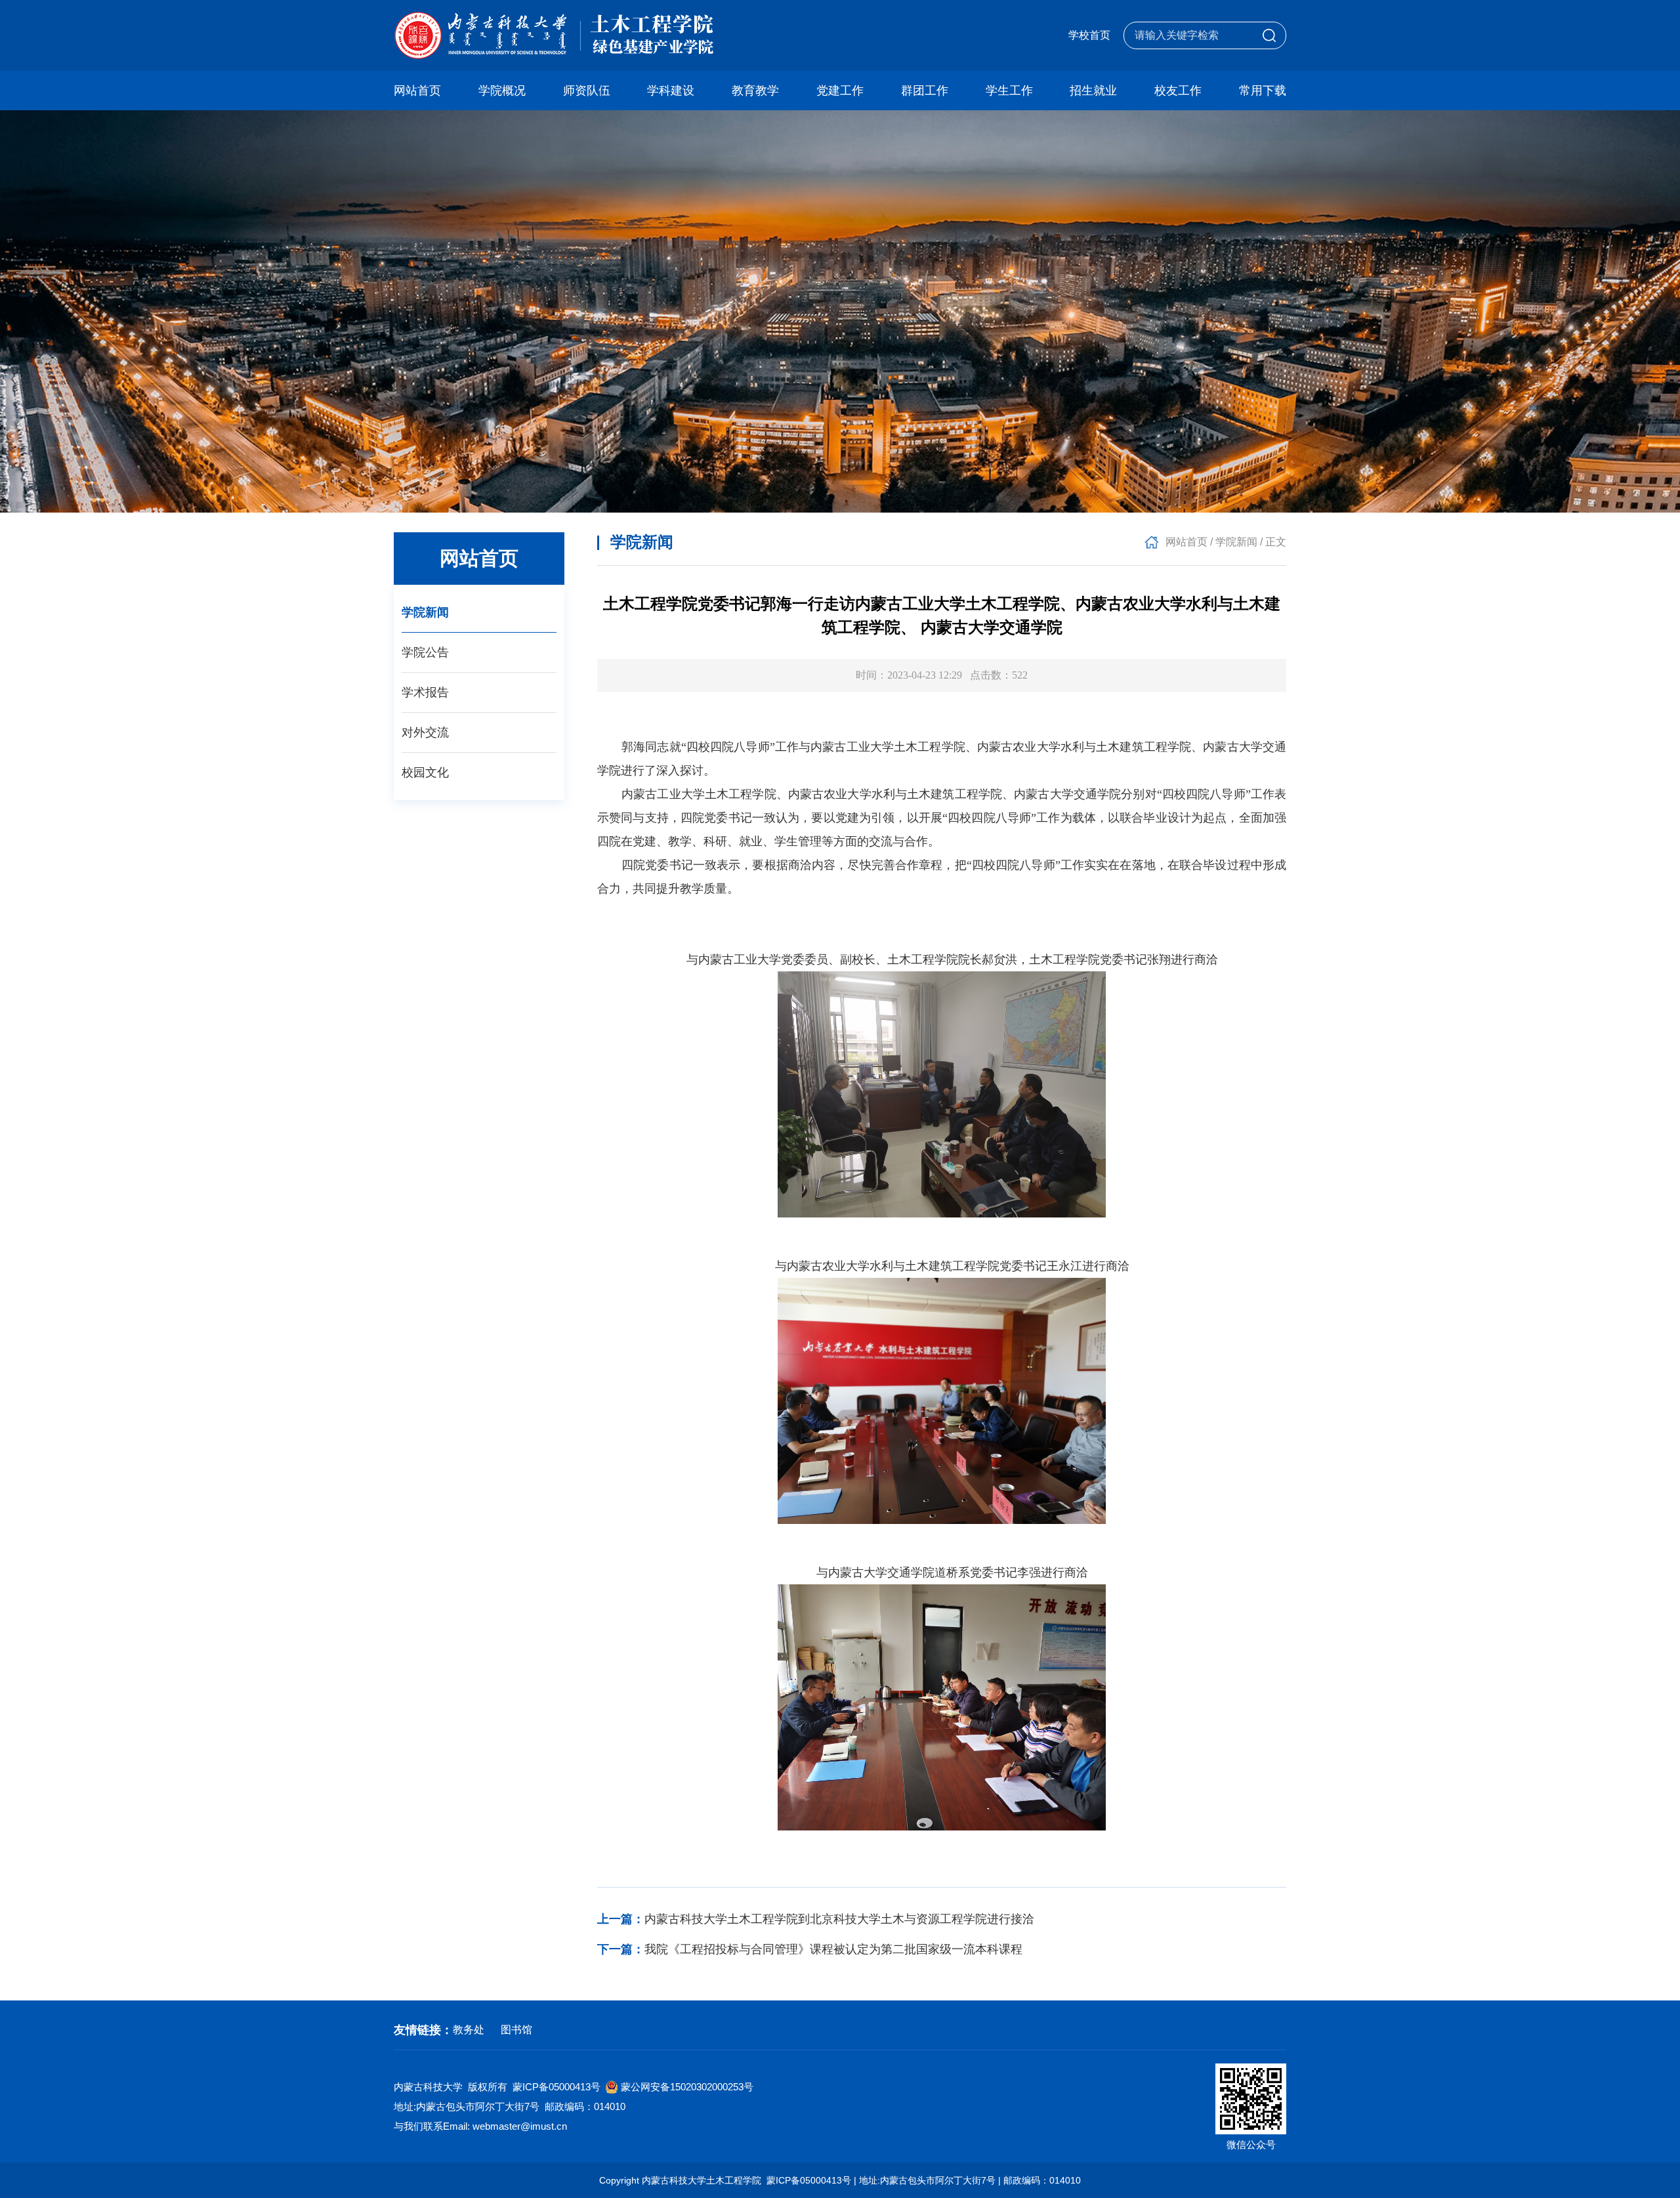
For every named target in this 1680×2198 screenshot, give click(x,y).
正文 (1276, 542)
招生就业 (1093, 91)
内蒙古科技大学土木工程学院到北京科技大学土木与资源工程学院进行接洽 (816, 1919)
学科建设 (671, 91)
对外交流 (425, 732)
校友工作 (1178, 91)
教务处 (469, 2030)
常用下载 (1263, 91)
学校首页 (1089, 35)
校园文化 (425, 772)
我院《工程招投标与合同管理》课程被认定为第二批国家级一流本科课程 (810, 1949)
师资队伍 (587, 91)
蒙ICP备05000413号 (556, 2087)
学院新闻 (425, 612)
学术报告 (425, 692)
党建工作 (840, 91)
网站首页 (417, 91)
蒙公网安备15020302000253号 (687, 2087)
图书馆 (516, 2030)
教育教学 (755, 91)
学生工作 (1009, 91)
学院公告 (425, 652)
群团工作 (925, 91)
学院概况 (502, 91)
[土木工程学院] (554, 35)
